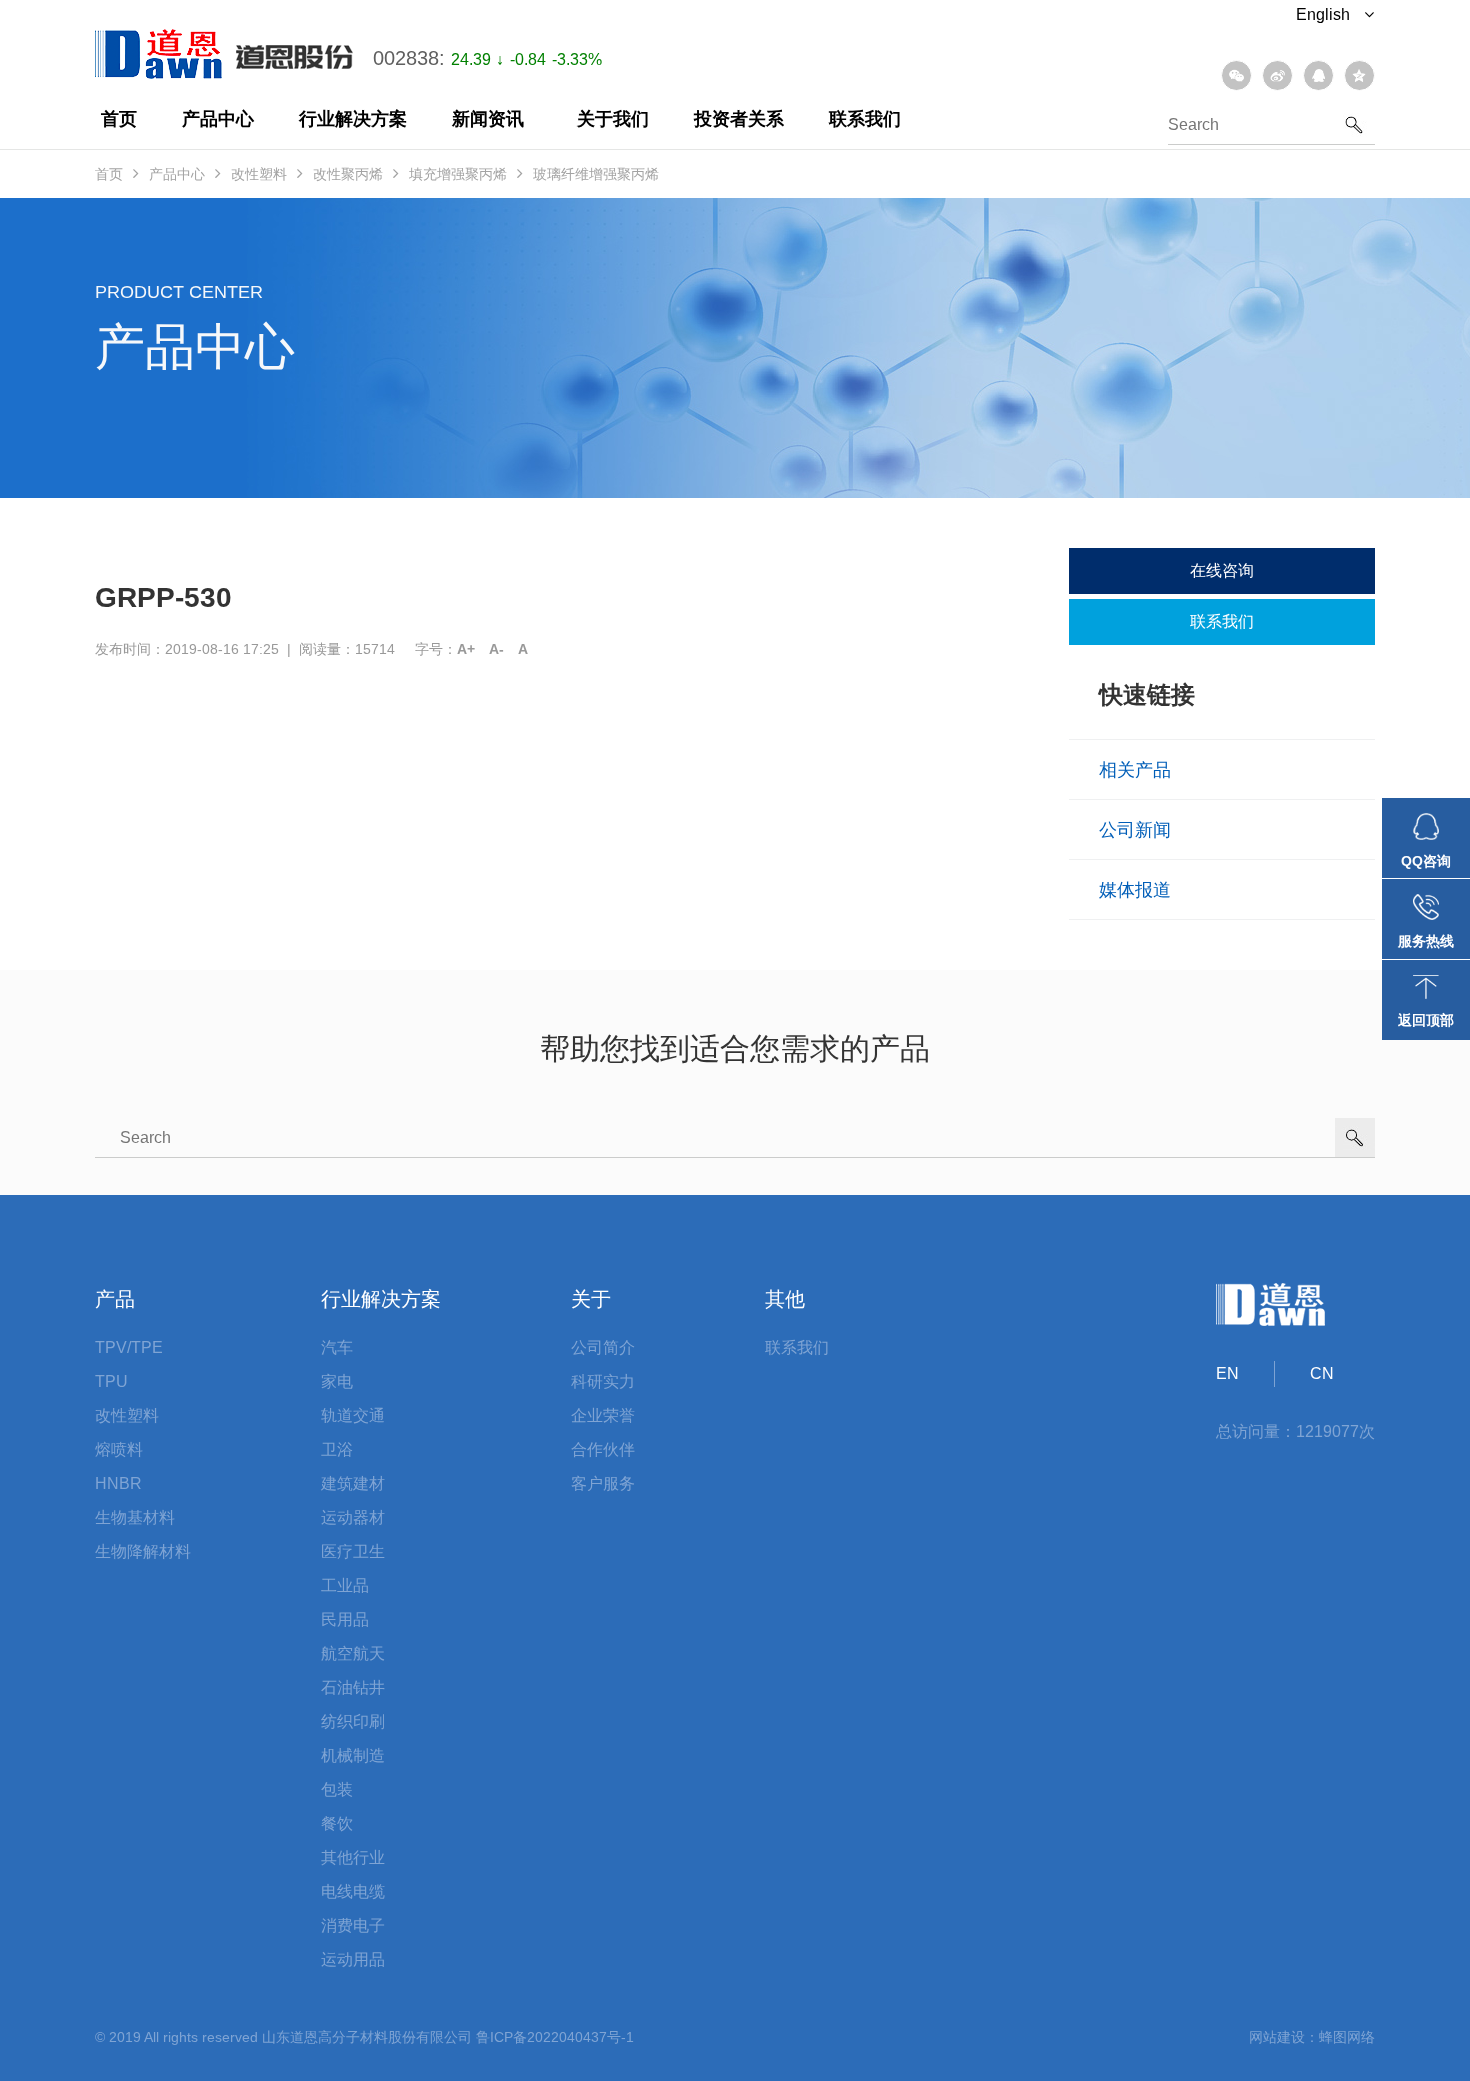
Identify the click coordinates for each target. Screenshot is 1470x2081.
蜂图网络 (1347, 2037)
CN (1322, 1373)
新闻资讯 (488, 119)
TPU (111, 1381)
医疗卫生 (353, 1551)
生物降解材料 (143, 1551)
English (1325, 14)
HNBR (118, 1483)
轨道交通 (353, 1415)
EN (1227, 1373)
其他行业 (353, 1857)
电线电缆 (353, 1891)
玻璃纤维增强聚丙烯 (596, 174)
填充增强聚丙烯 (458, 174)
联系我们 (865, 119)
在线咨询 (1222, 570)
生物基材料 (135, 1517)
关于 (591, 1299)
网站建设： (1284, 2037)
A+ (466, 649)
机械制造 (353, 1755)
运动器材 (353, 1517)
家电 (337, 1381)
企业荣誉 (603, 1415)
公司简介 (603, 1347)
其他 (785, 1299)
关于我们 (613, 119)
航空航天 (353, 1653)
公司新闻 (1135, 830)
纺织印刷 (353, 1721)
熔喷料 (119, 1449)
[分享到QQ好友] (1318, 75)
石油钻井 (353, 1687)
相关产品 (1135, 770)
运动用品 (353, 1959)
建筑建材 (353, 1483)
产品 (115, 1299)
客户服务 (603, 1483)
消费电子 (353, 1925)
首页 (119, 119)
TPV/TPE (129, 1347)
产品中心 (218, 119)
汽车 (337, 1347)
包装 (337, 1789)
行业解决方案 (353, 119)
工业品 (345, 1585)
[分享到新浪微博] (1277, 75)
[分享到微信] (1236, 75)
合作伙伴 (603, 1449)
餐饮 (337, 1823)
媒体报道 (1135, 890)
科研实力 (603, 1381)
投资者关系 (739, 119)
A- (496, 649)
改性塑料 (259, 174)
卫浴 (337, 1449)
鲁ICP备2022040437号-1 (555, 2037)
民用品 (345, 1619)
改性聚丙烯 (348, 174)
